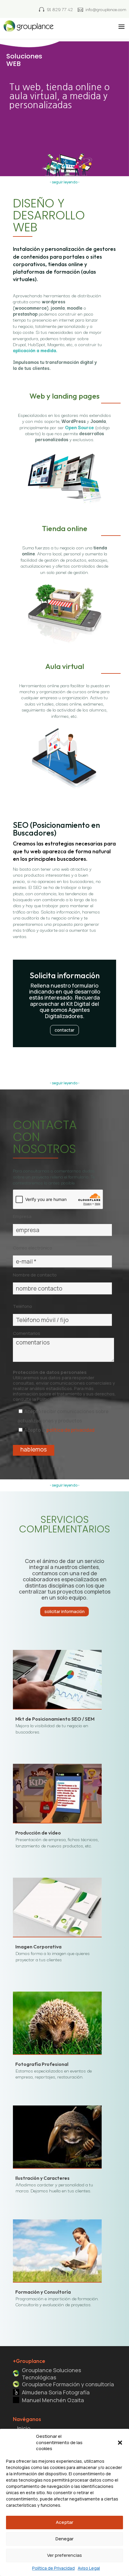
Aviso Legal (89, 2568)
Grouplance (51, 2374)
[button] (120, 2443)
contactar (64, 1030)
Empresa (22, 1216)
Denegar (64, 2539)
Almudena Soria (56, 2392)
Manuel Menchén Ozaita (53, 2400)
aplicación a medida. (35, 350)
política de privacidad (70, 1430)
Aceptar (64, 2522)
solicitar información (64, 1611)
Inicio (24, 2428)
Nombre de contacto (35, 1275)
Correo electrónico (33, 1248)
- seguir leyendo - (65, 182)
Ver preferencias (64, 2555)
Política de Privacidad (53, 2568)
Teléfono (22, 1306)
